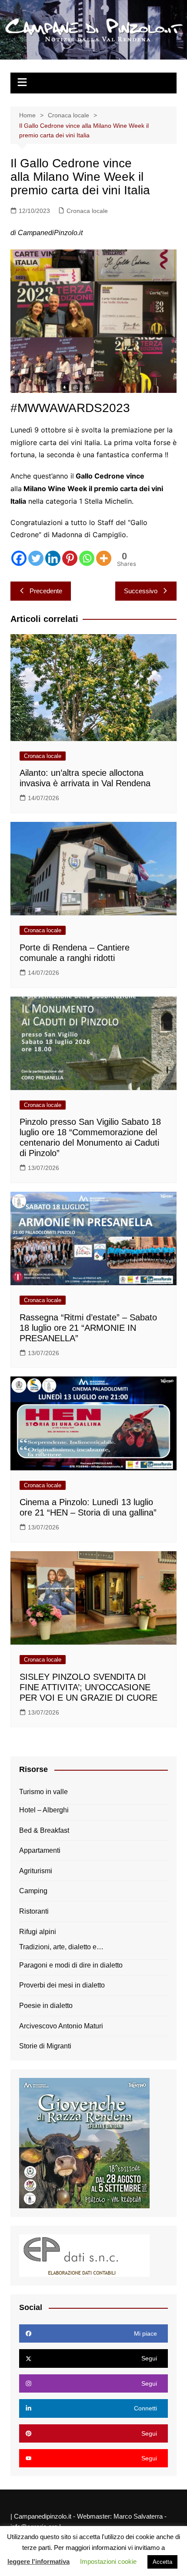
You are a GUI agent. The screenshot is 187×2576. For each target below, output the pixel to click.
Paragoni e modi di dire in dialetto (71, 1965)
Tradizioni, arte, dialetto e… (61, 1947)
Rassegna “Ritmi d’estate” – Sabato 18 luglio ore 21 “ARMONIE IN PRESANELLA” (88, 1328)
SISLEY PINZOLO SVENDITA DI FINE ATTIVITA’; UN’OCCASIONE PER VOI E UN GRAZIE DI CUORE (88, 1687)
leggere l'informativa (38, 2561)
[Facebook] (19, 558)
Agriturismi (36, 1871)
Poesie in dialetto (46, 2006)
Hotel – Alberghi (44, 1810)
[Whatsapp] (87, 558)
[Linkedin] (53, 558)
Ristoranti (34, 1911)
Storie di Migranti (45, 2046)
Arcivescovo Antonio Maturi (61, 2026)
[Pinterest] (70, 558)
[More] (104, 558)
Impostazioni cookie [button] (108, 2561)
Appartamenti (40, 1850)
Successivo (141, 591)
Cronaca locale (87, 211)
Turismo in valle (43, 1792)
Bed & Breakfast (44, 1830)
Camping (33, 1891)
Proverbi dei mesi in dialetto (62, 1985)
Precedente (46, 591)
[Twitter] (36, 558)
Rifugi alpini (38, 1932)
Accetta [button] (162, 2562)
